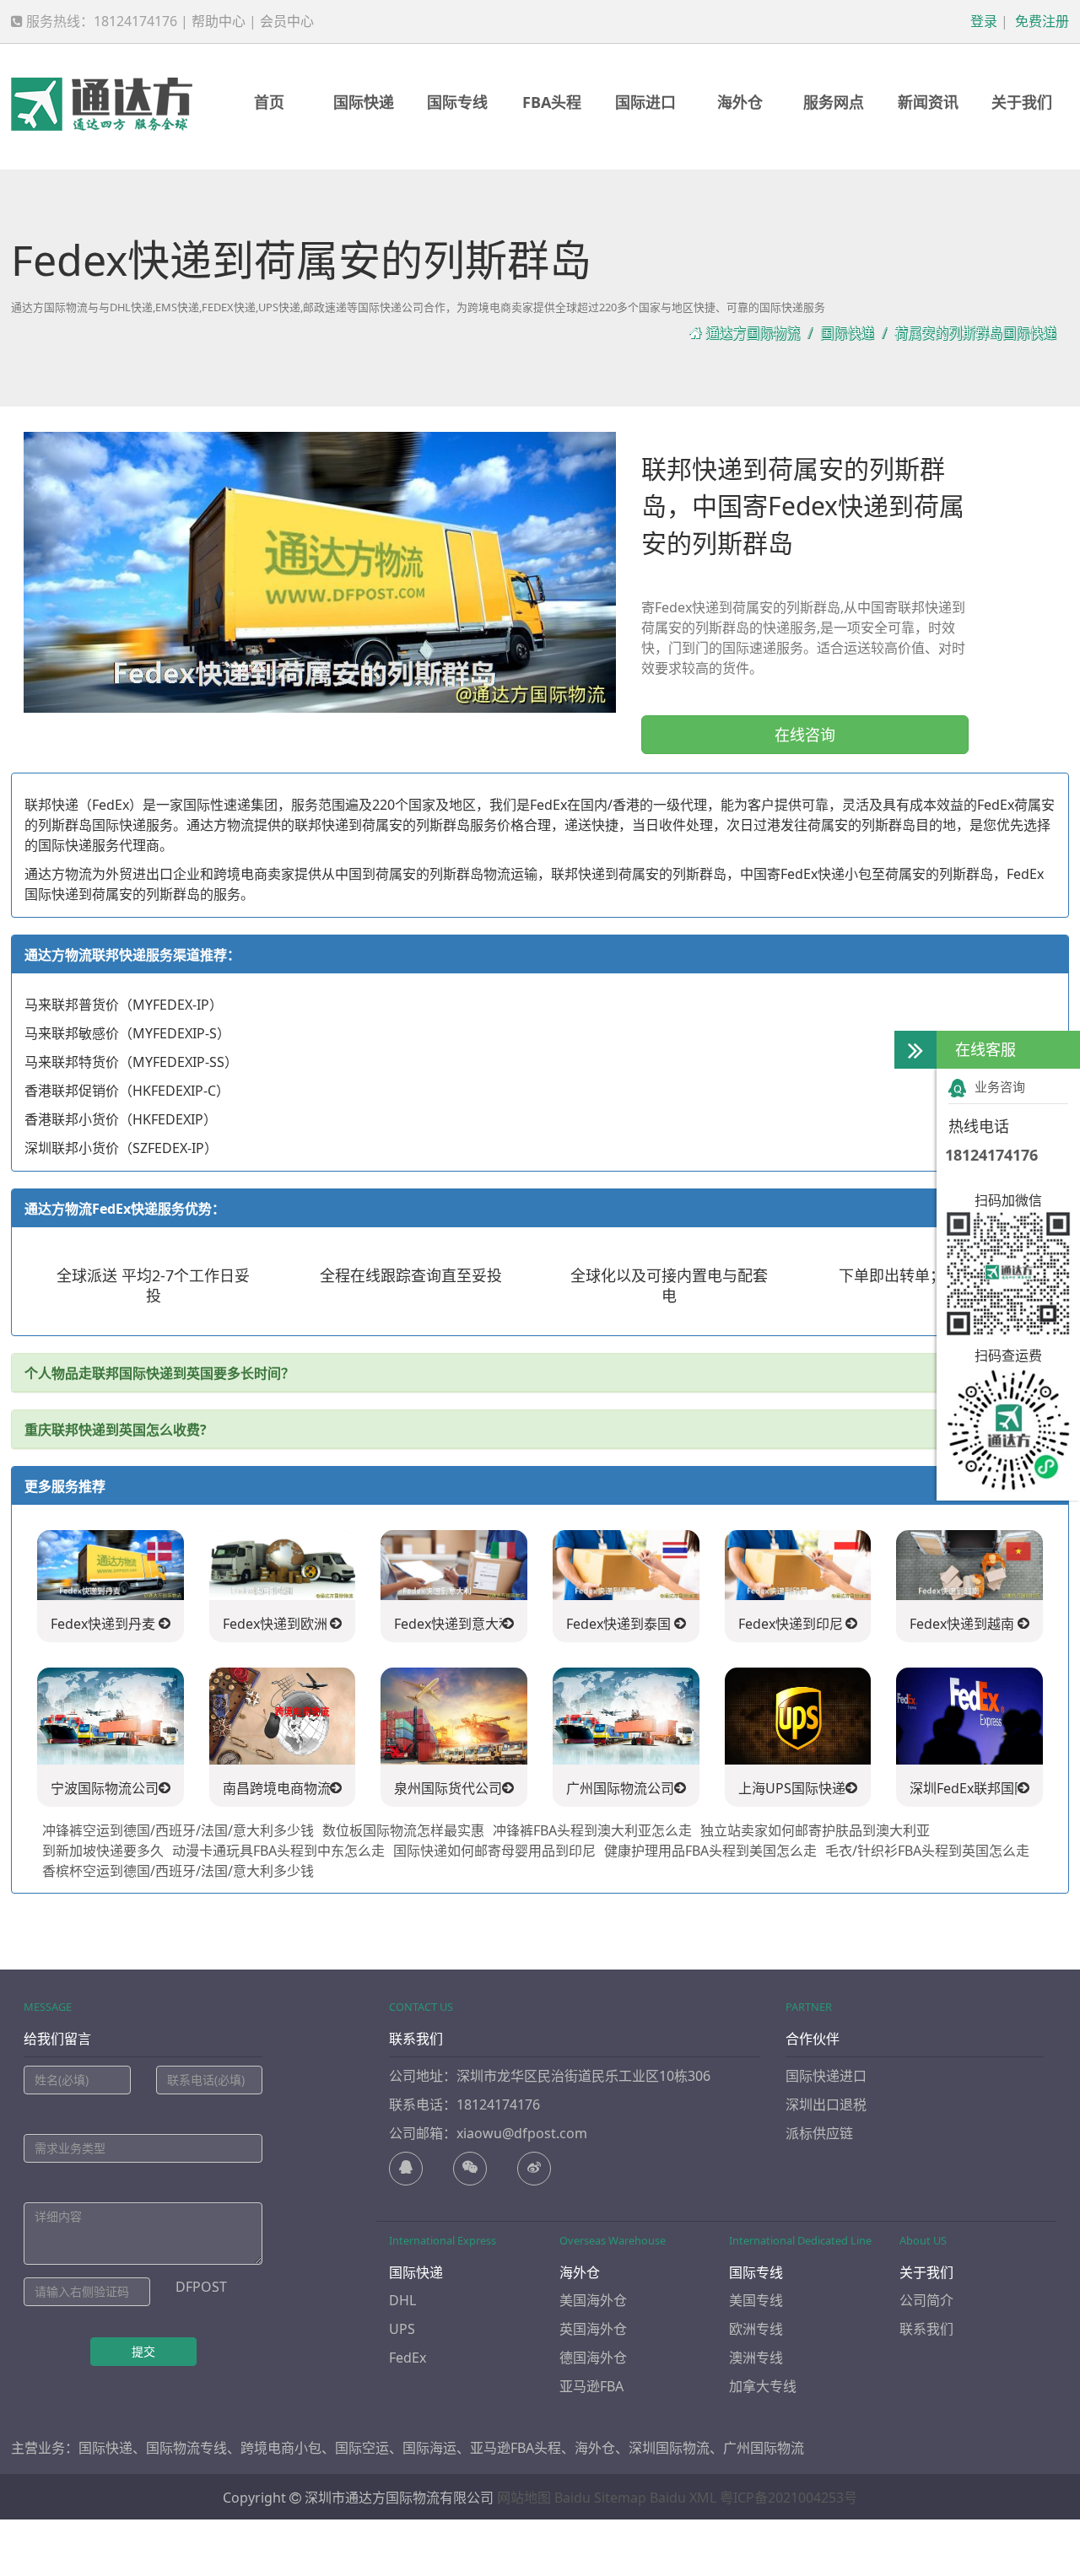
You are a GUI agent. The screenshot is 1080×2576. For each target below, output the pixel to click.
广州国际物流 (764, 2448)
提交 (143, 2351)
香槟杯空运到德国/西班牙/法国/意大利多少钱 (178, 1871)
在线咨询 (805, 735)
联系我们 (926, 2329)
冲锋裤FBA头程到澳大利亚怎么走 (592, 1830)
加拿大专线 (763, 2386)
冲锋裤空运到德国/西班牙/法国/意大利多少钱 (178, 1830)
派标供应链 (819, 2133)
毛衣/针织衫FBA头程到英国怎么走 (927, 1851)
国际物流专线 (186, 2448)
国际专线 (457, 102)
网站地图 (524, 2498)
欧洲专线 (756, 2329)
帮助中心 (219, 21)
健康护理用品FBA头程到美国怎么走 (710, 1851)
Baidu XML (683, 2498)
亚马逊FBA (591, 2386)
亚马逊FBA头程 (516, 2448)
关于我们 (1022, 102)
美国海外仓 (593, 2300)
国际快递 (364, 102)
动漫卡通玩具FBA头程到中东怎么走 (278, 1851)
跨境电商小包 (281, 2448)
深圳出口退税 (826, 2104)
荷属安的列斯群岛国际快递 (975, 333)
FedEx (408, 2358)
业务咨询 (1000, 1086)
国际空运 (362, 2448)
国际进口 (645, 102)
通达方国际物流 (753, 333)
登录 (982, 21)
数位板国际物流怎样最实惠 (403, 1830)
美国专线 (756, 2300)
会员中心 (287, 21)
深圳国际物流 (669, 2448)
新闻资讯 (928, 102)
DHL (402, 2300)
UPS (402, 2329)
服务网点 (834, 102)
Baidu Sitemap (600, 2498)
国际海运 (429, 2448)
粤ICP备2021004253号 (788, 2498)
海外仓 (740, 102)
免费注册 (1040, 21)
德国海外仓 (593, 2358)
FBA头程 (552, 102)
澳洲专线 (756, 2358)
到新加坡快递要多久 (103, 1851)
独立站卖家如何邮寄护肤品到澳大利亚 (815, 1830)
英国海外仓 (593, 2329)
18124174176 (991, 1155)
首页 (269, 102)
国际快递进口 (826, 2076)
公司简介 (926, 2300)
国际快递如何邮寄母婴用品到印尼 (494, 1851)
